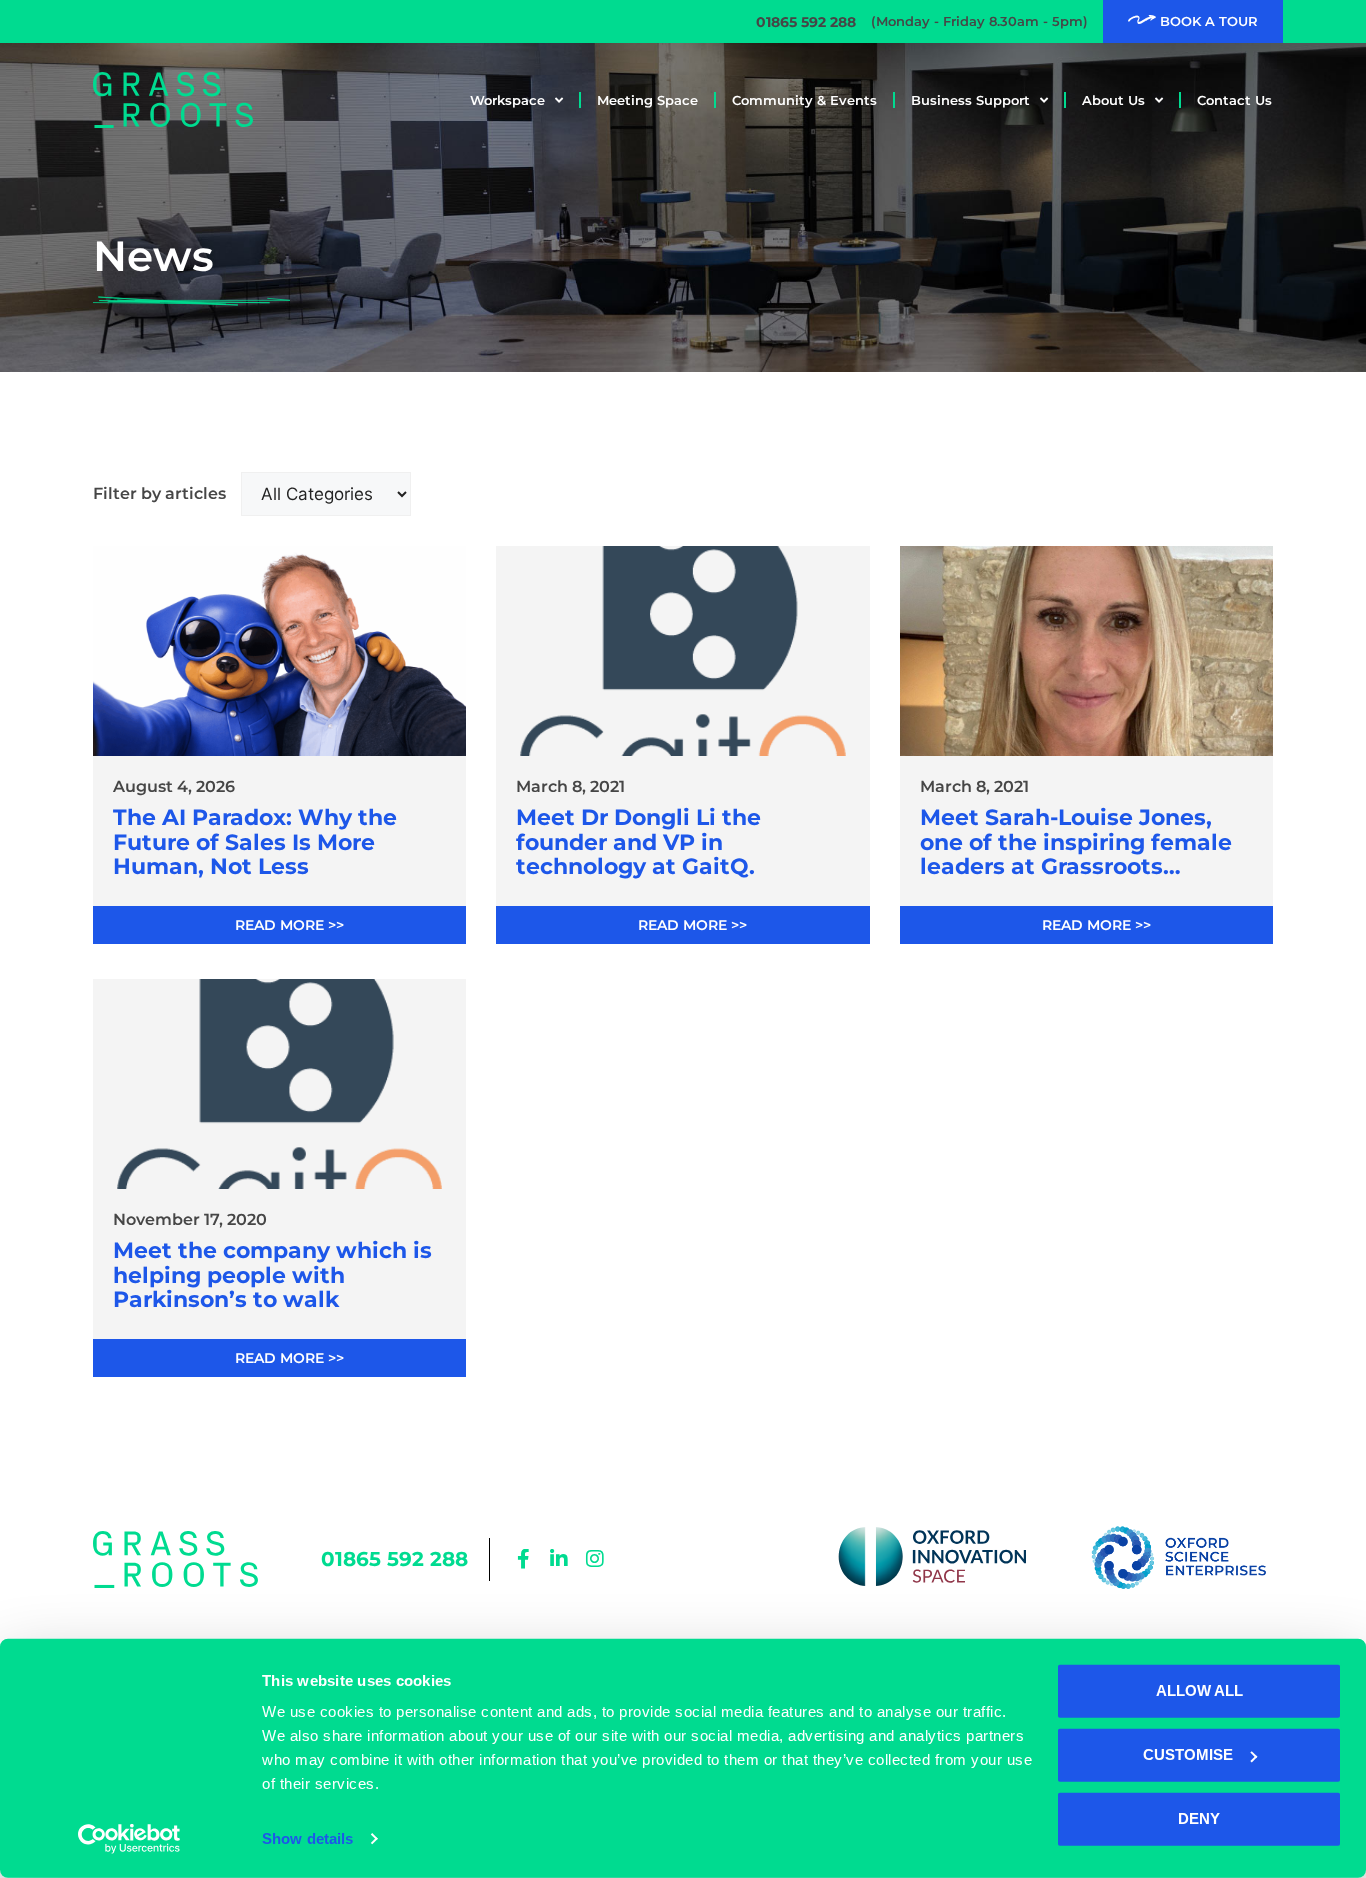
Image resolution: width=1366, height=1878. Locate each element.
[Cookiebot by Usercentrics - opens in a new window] (129, 1839)
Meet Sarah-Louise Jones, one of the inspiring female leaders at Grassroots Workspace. (1076, 842)
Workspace (507, 100)
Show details (307, 1838)
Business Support (970, 100)
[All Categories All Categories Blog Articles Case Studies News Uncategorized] (326, 494)
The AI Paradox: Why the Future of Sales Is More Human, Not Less (255, 842)
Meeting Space (647, 100)
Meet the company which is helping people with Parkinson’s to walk (272, 1275)
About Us (1113, 100)
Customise (1188, 1754)
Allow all (1199, 1690)
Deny (1199, 1818)
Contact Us (1234, 100)
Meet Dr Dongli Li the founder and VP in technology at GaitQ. (638, 842)
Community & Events (804, 100)
